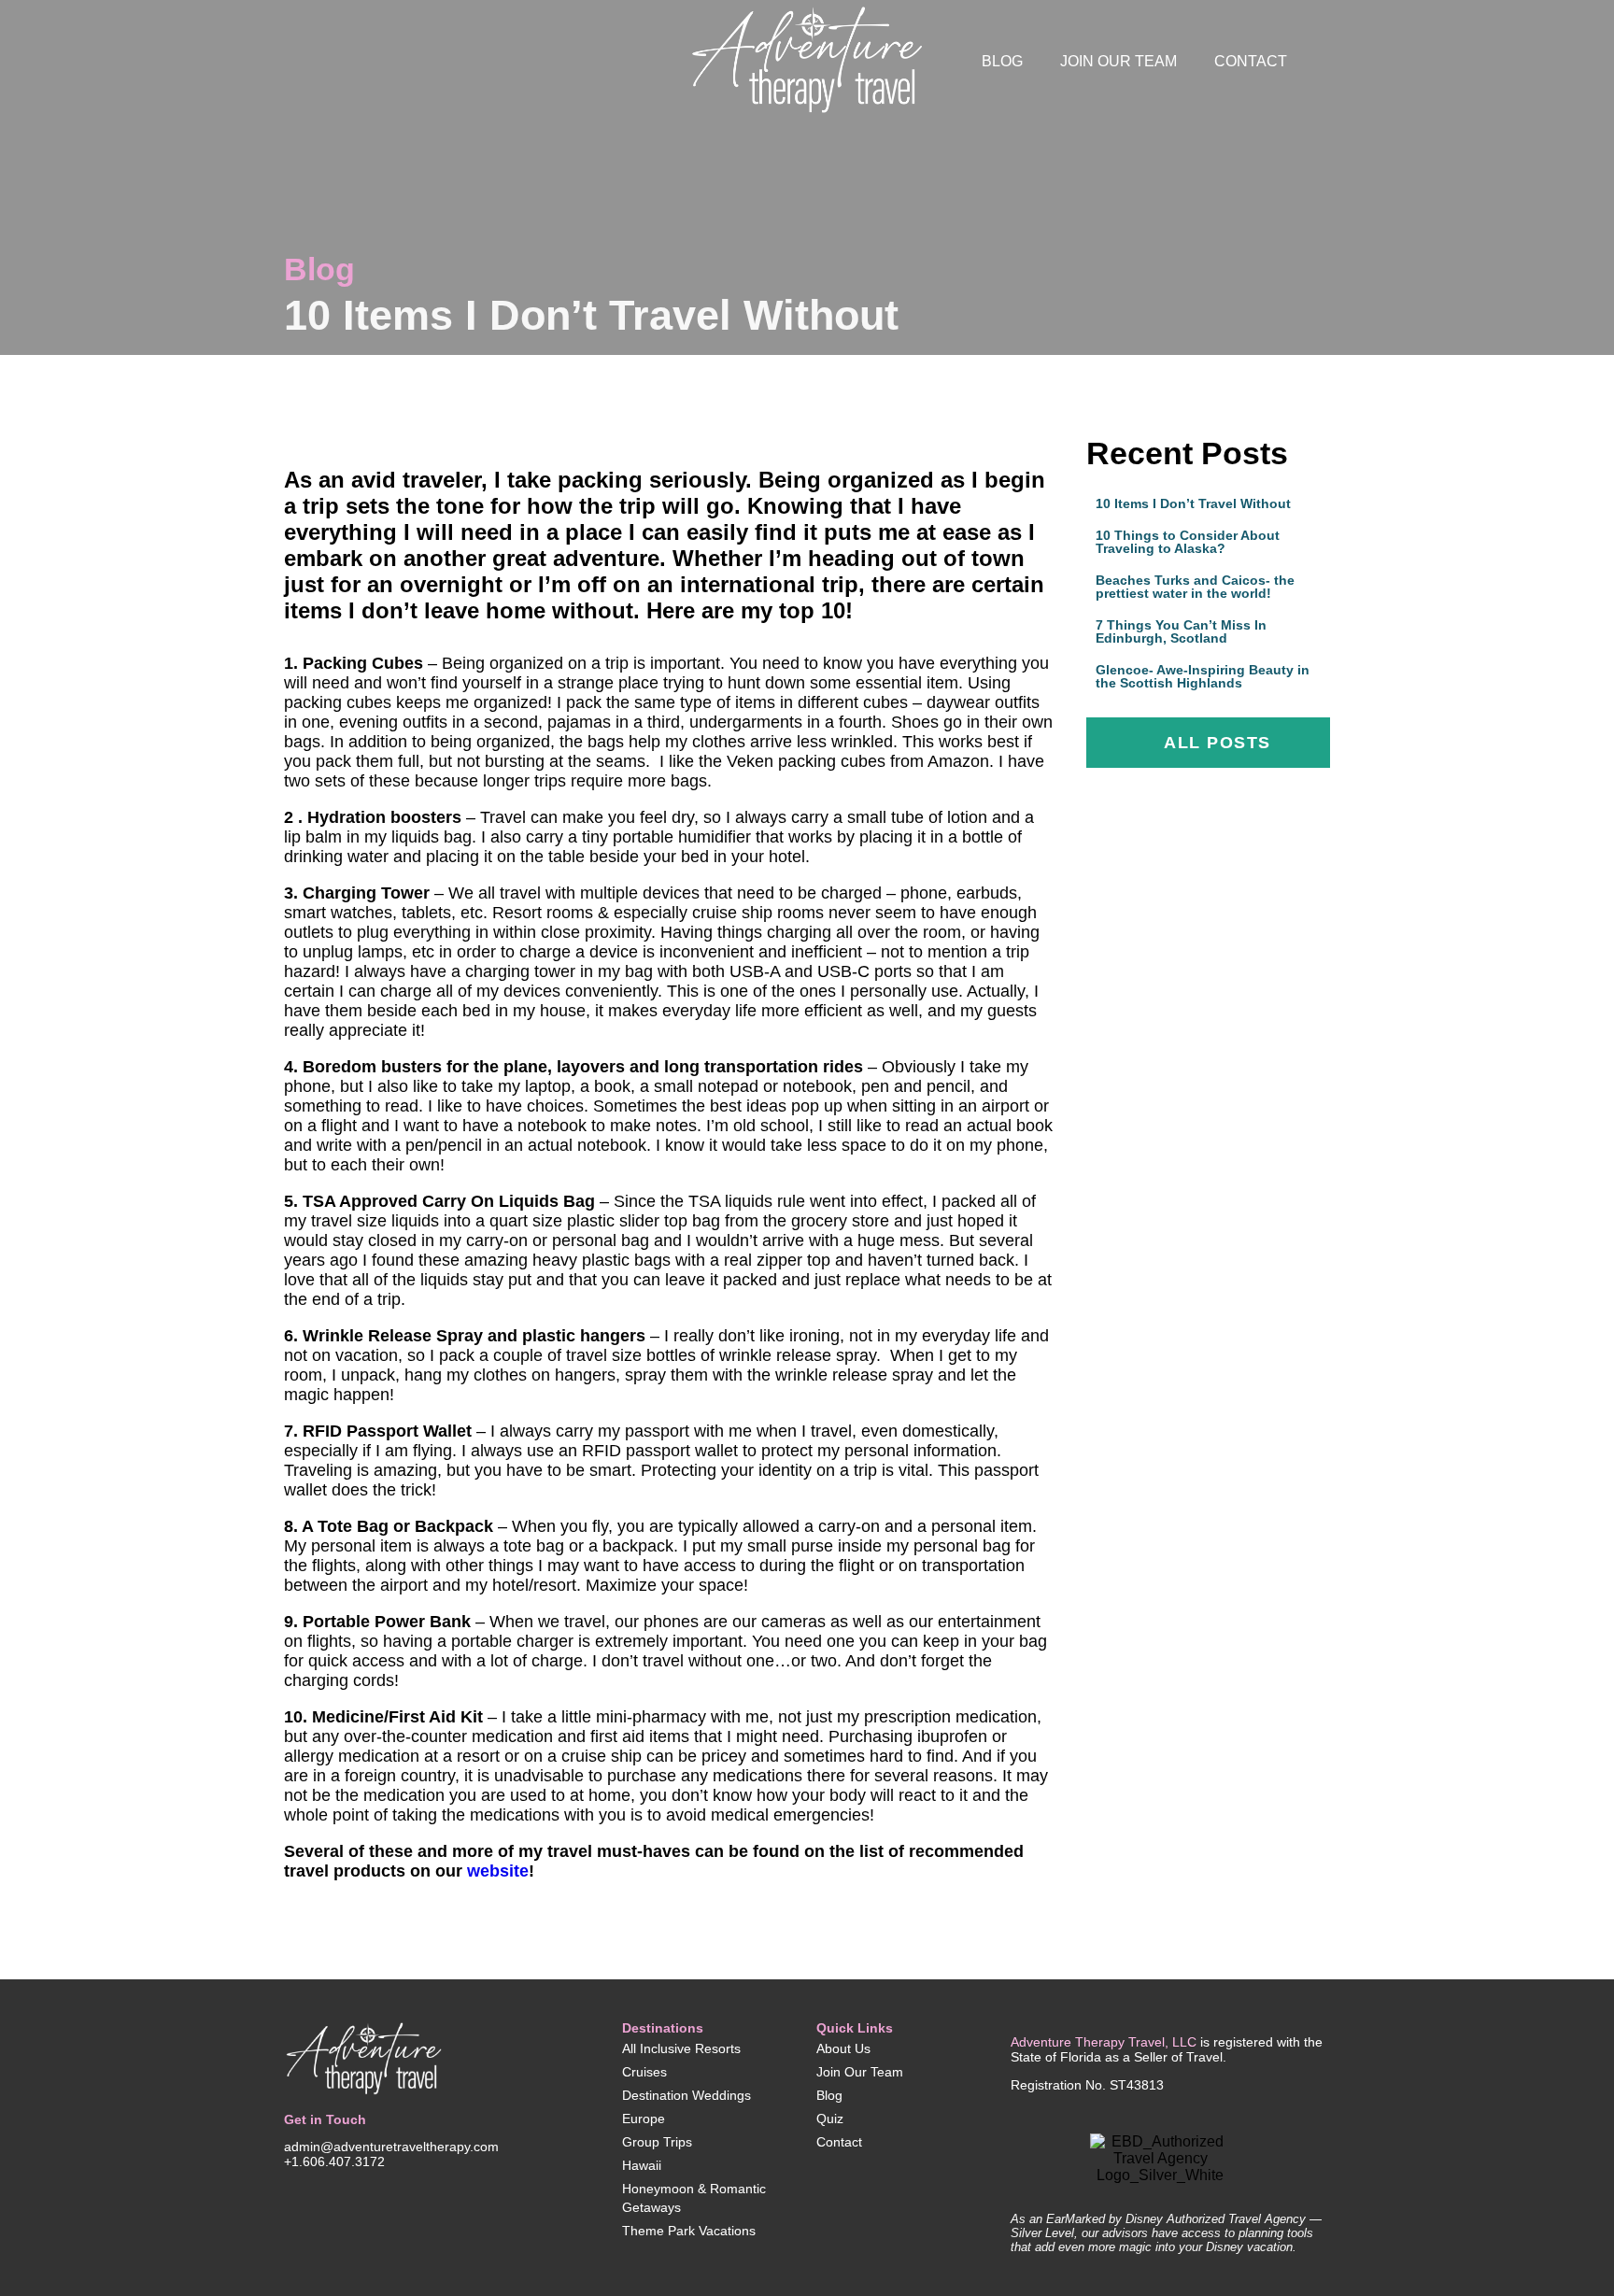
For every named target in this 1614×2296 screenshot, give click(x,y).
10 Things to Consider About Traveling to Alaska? (1188, 542)
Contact (1251, 61)
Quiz (830, 2119)
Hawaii (642, 2165)
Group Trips (657, 2142)
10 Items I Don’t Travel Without (1193, 503)
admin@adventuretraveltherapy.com (391, 2147)
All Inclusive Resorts (681, 2048)
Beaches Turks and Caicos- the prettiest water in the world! (1195, 587)
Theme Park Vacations (689, 2231)
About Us (843, 2048)
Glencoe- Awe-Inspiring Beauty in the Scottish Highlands (1203, 676)
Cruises (644, 2072)
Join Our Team (1118, 61)
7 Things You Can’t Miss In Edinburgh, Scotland (1181, 631)
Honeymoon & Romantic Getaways (694, 2198)
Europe (644, 2119)
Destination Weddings (687, 2095)
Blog (1002, 61)
